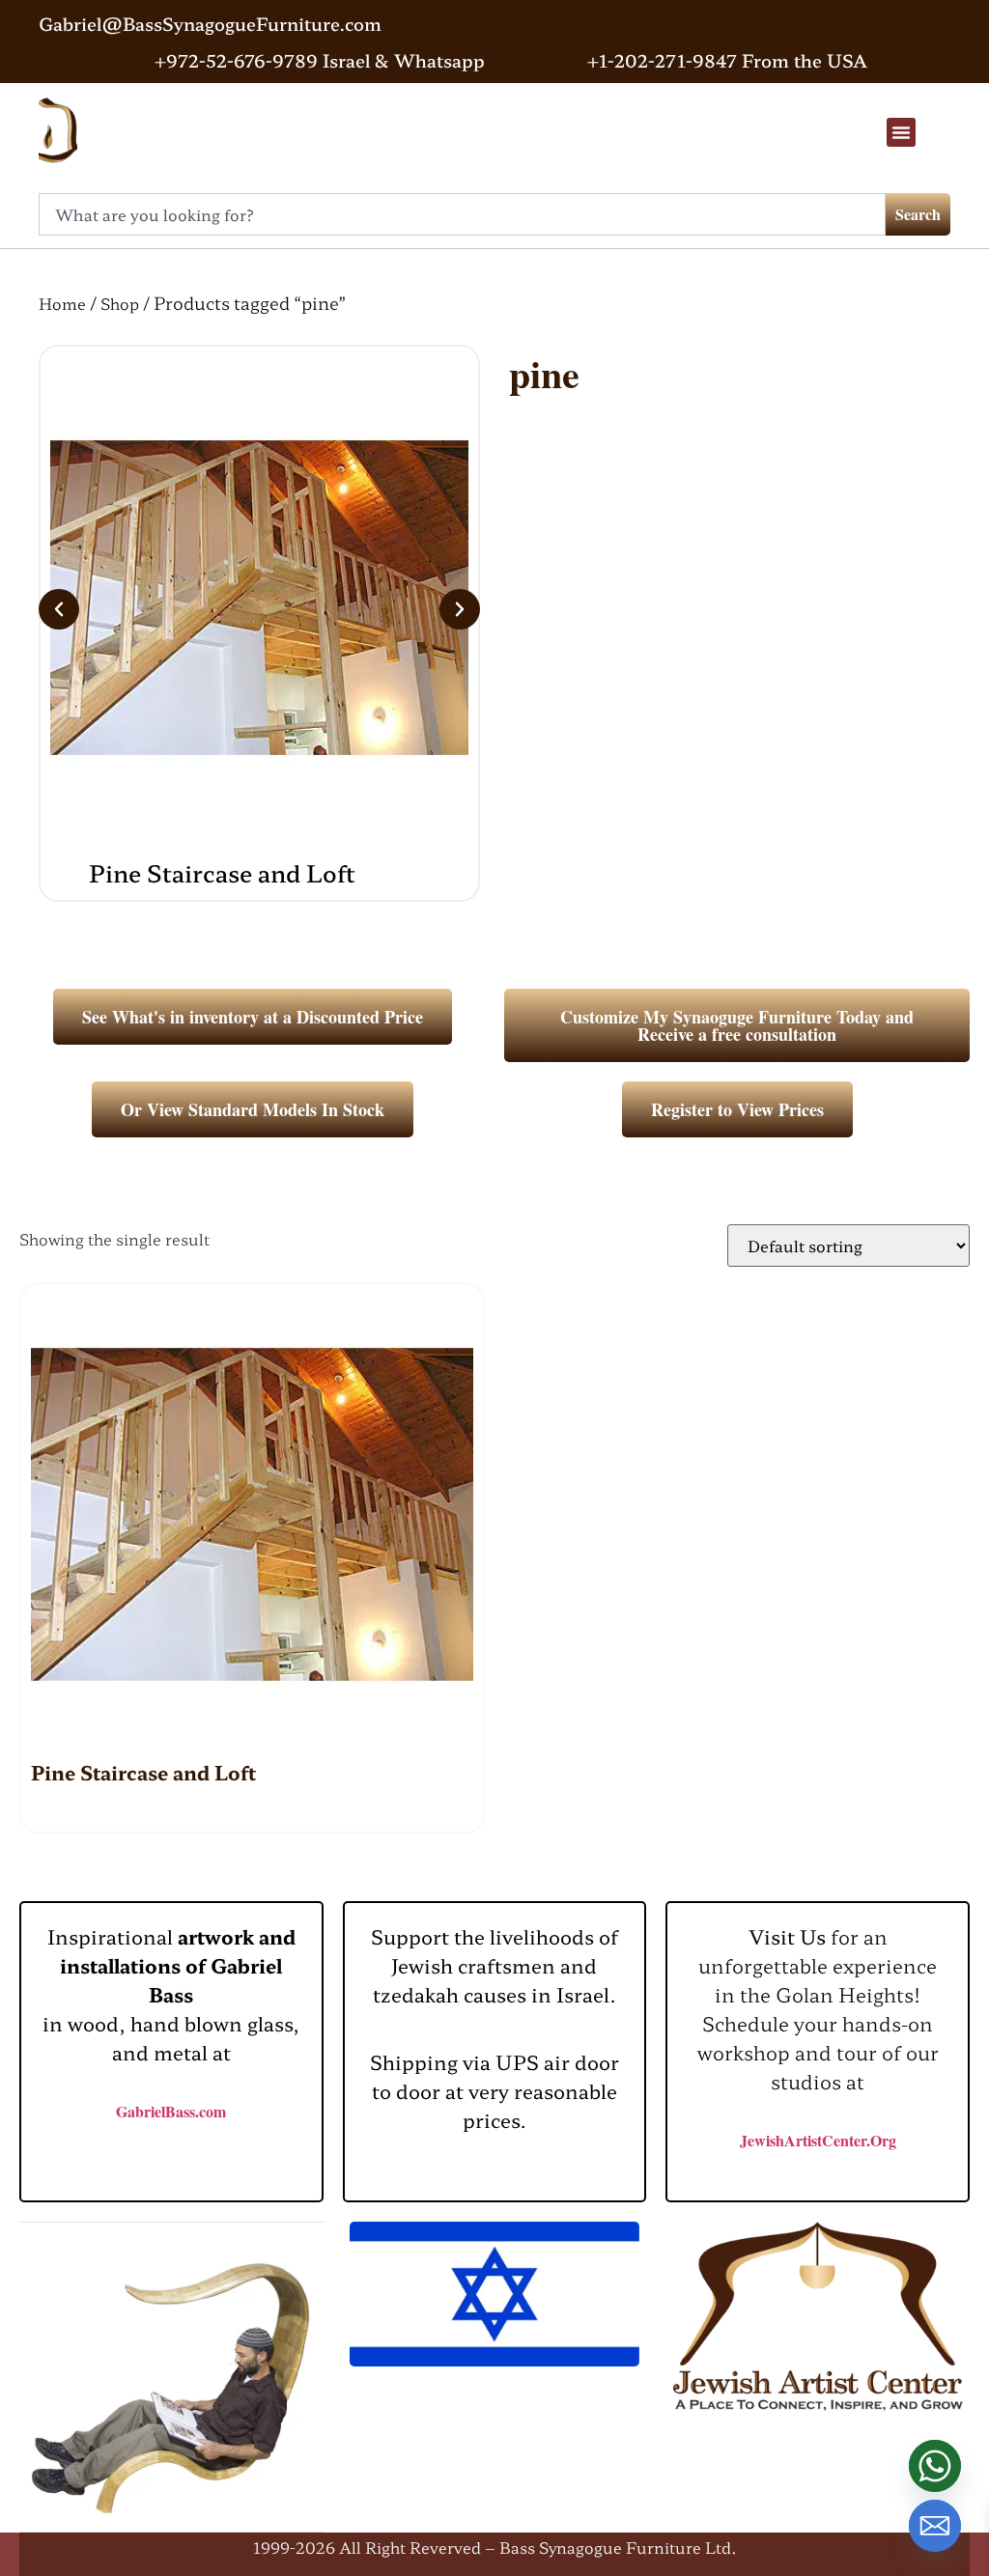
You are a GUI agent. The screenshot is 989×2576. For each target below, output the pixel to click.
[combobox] (462, 214)
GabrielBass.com (171, 2111)
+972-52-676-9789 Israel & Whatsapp (320, 60)
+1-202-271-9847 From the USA (727, 60)
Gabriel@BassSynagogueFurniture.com (210, 23)
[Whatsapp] (935, 2466)
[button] (901, 132)
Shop (120, 303)
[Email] (935, 2526)
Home (62, 303)
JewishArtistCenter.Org (818, 2140)
